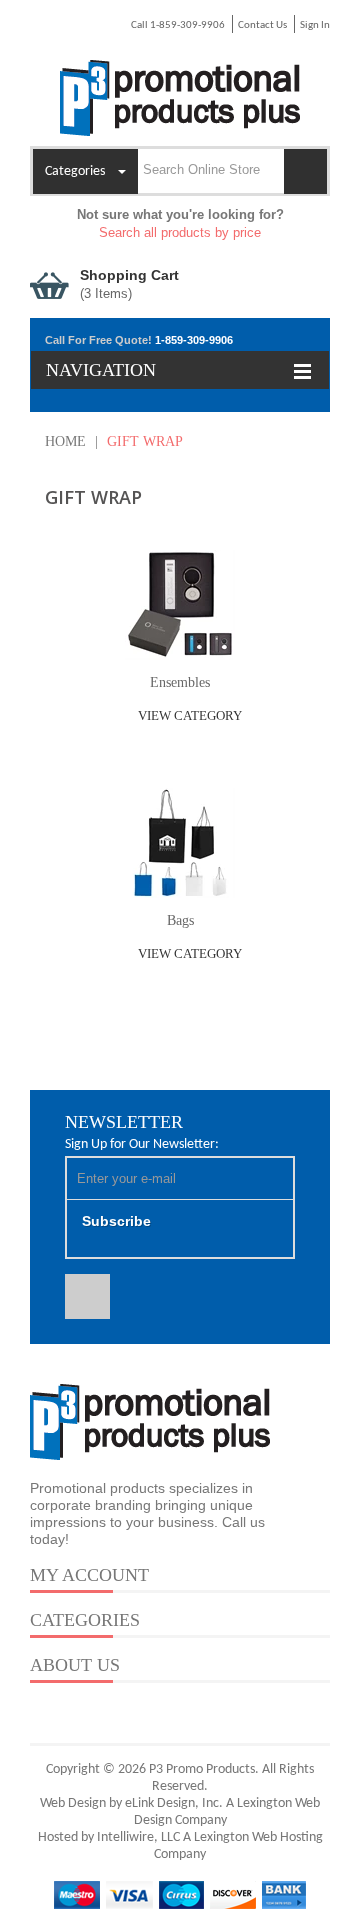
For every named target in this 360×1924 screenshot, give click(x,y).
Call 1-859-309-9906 (178, 25)
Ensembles (180, 682)
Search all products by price (180, 232)
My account (89, 1575)
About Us (75, 1665)
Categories (85, 1620)
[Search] (305, 171)
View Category (188, 715)
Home (65, 441)
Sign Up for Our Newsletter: (142, 1144)
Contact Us (262, 25)
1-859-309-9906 (194, 340)
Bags (180, 920)
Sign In (315, 25)
